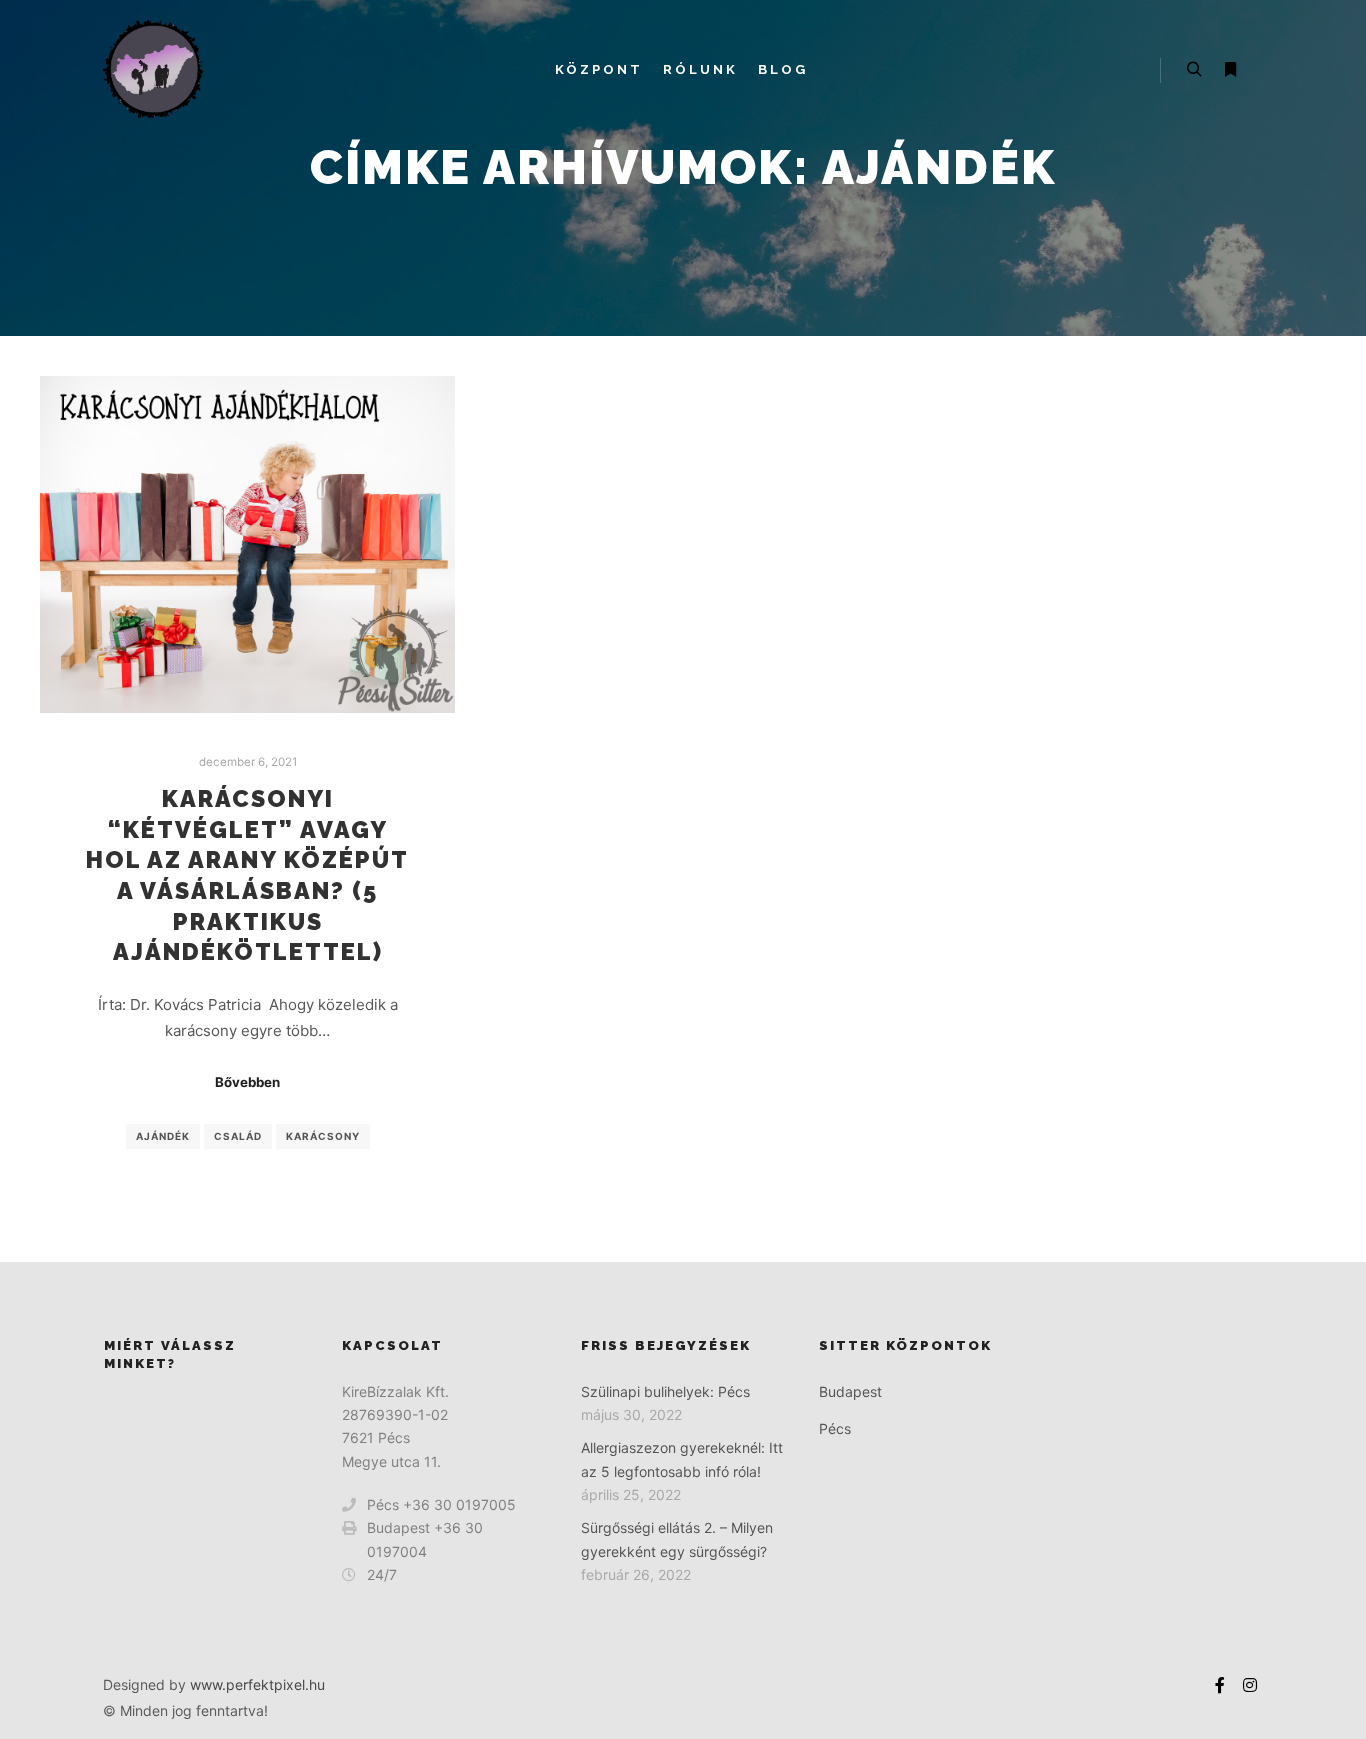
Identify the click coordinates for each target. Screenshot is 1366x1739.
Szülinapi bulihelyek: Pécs (665, 1391)
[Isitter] (153, 70)
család (238, 1136)
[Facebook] (1220, 1685)
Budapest (850, 1391)
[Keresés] (1194, 70)
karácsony (323, 1136)
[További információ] (1230, 70)
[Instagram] (1250, 1685)
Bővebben (247, 1082)
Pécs (835, 1428)
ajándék (163, 1136)
